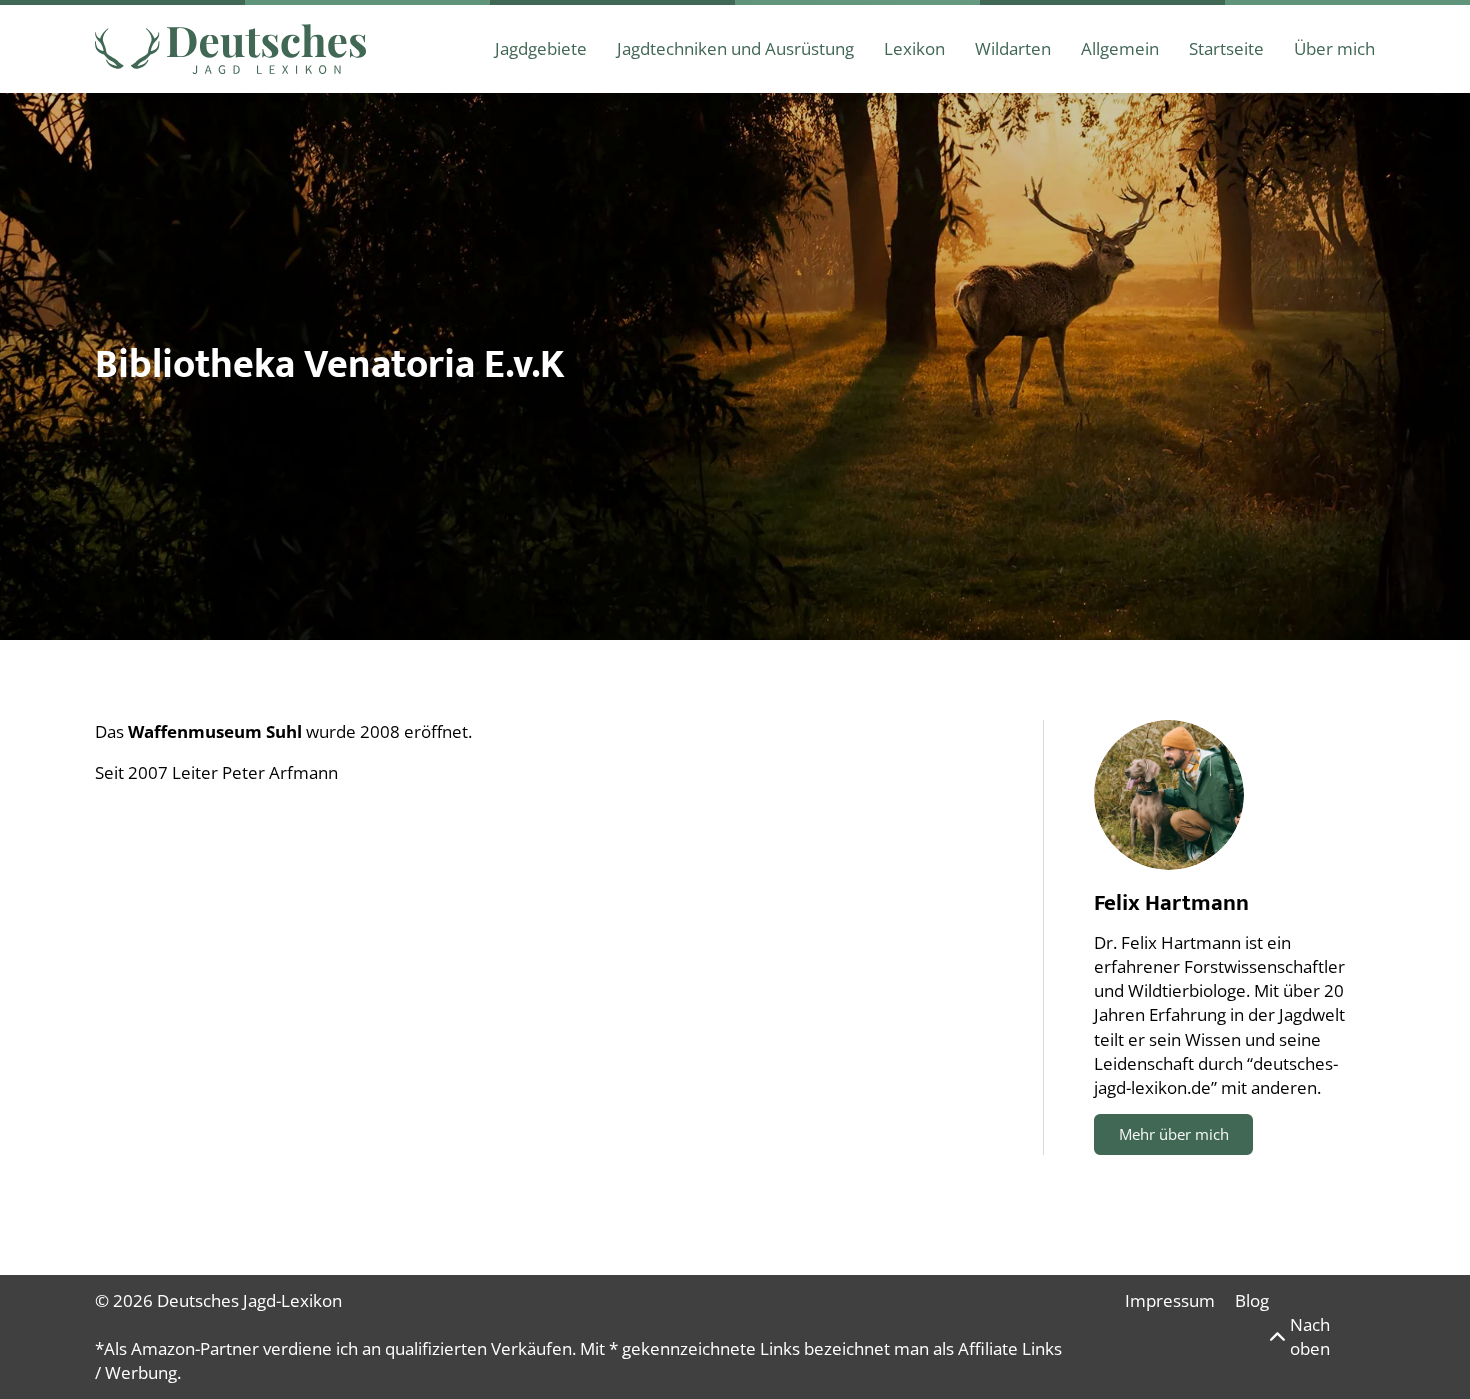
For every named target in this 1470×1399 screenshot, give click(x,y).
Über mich (1334, 48)
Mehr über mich (1174, 1134)
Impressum (1170, 1300)
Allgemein (1120, 48)
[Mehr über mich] (1169, 795)
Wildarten (1013, 48)
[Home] (230, 49)
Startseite (1226, 48)
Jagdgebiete (541, 48)
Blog (1252, 1300)
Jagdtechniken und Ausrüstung (735, 48)
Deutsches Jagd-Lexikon (249, 1300)
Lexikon (914, 48)
